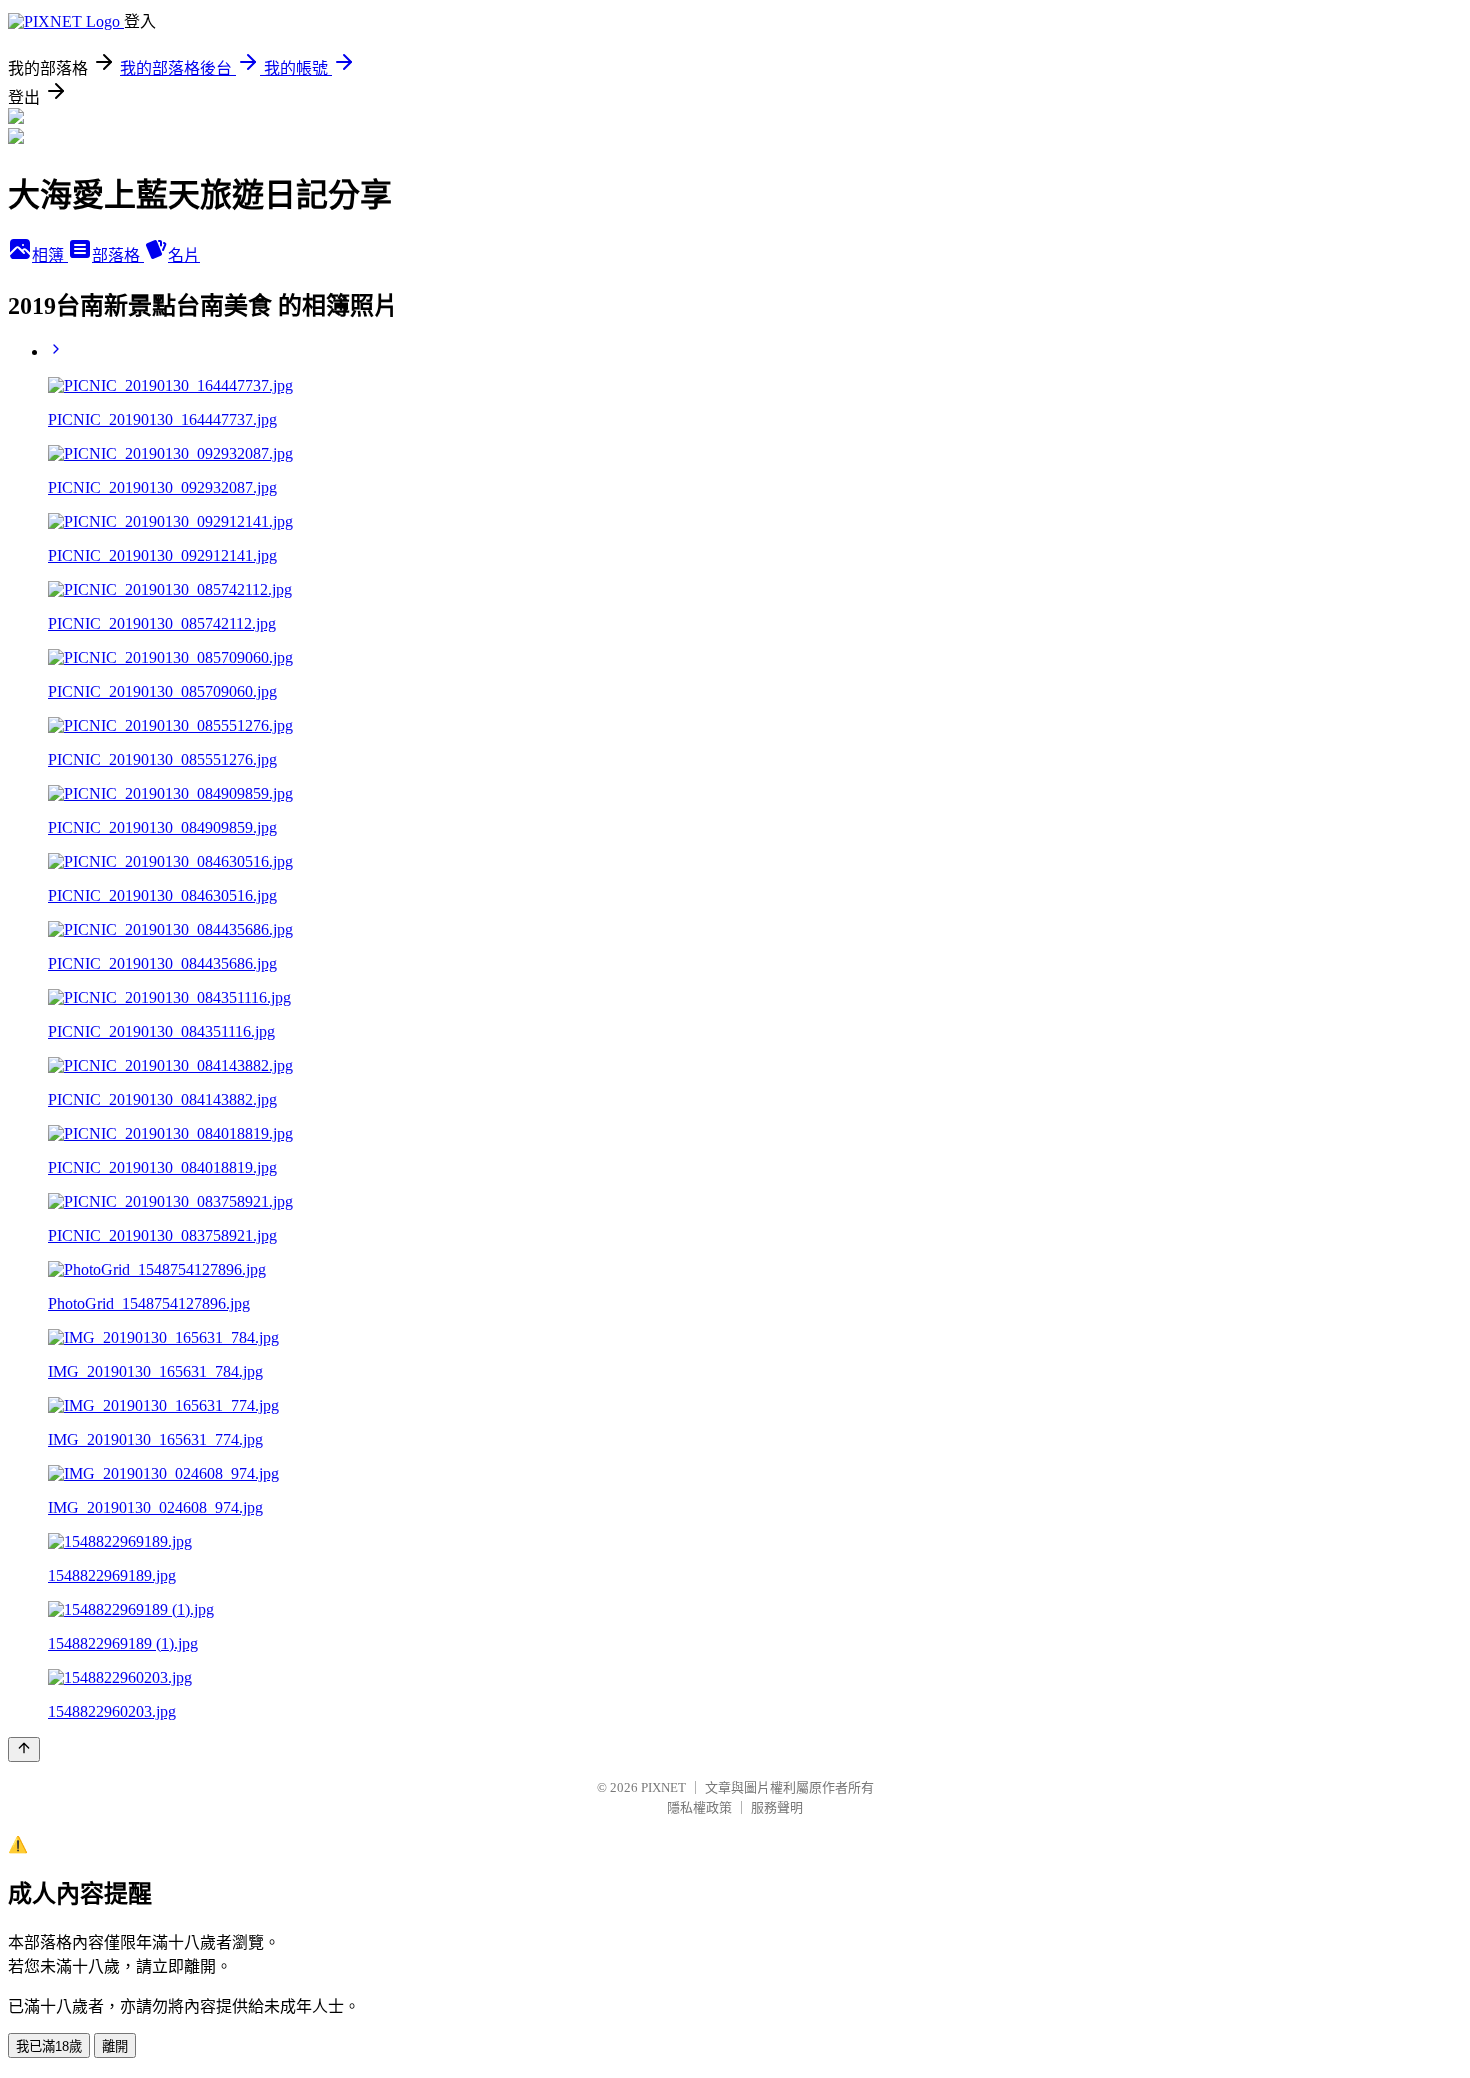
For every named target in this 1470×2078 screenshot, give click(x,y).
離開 (115, 2046)
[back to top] (24, 1749)
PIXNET (663, 1787)
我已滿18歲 (49, 2046)
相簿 (50, 255)
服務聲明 (777, 1807)
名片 (184, 255)
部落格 (118, 255)
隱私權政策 (699, 1807)
